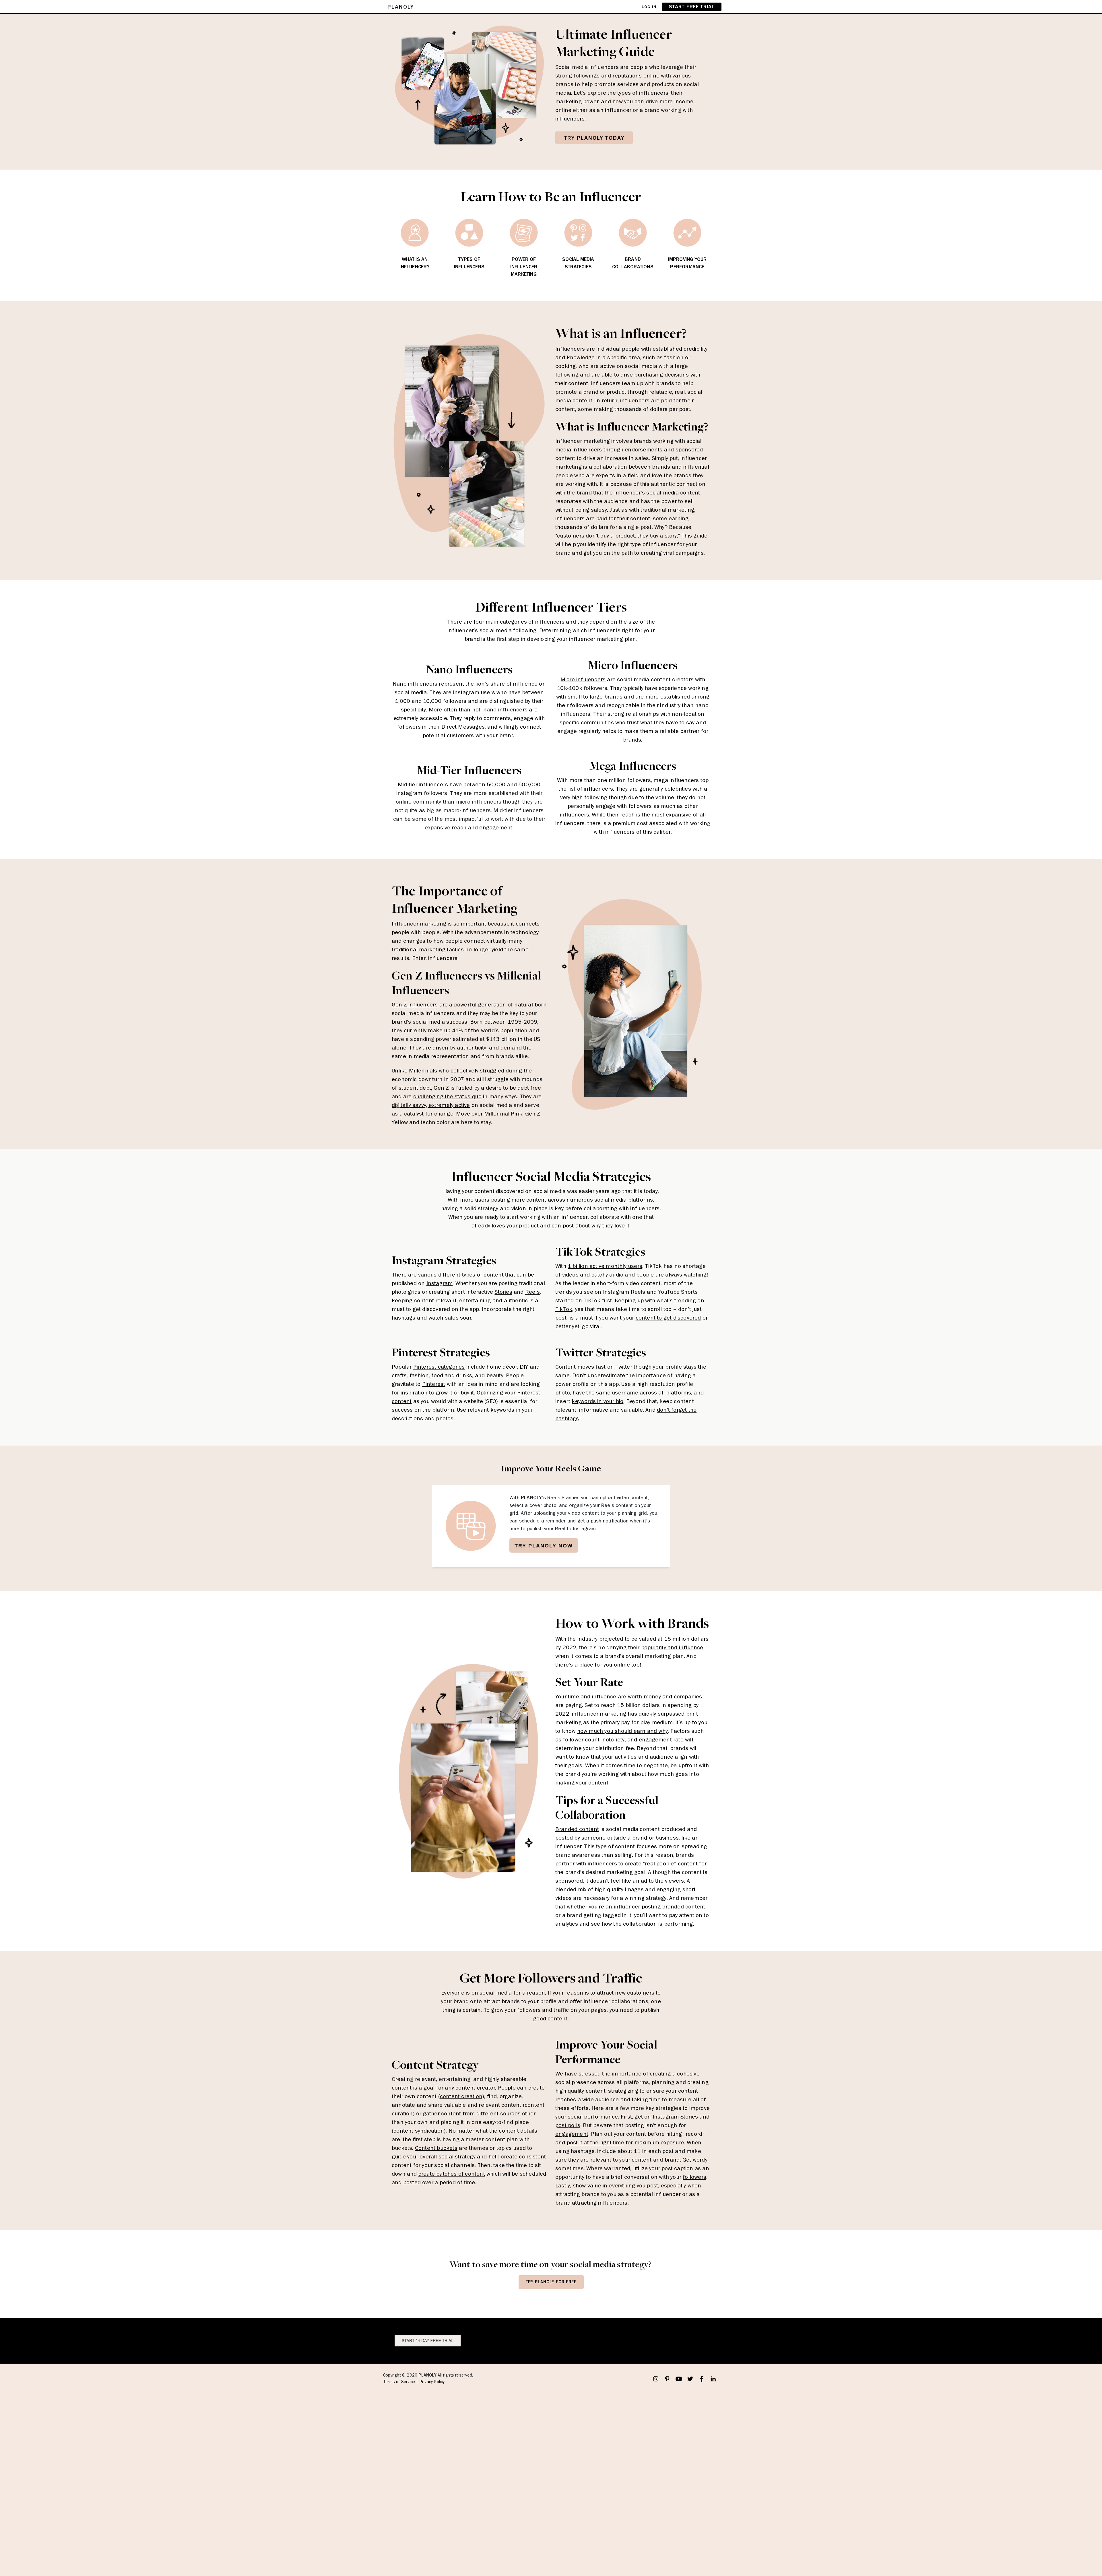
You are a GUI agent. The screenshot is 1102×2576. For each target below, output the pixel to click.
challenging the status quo (447, 1096)
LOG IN (649, 7)
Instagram (440, 1283)
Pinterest (434, 1384)
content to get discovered (668, 1318)
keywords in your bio (597, 1401)
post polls (568, 2125)
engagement (572, 2134)
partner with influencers (586, 1863)
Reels (532, 1292)
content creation (461, 2096)
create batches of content (452, 2174)
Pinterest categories (439, 1367)
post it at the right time (595, 2142)
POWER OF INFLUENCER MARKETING (524, 267)
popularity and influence (672, 1647)
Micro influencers (583, 679)
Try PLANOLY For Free (551, 2282)
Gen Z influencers (415, 1004)
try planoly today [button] (594, 138)
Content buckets (436, 2148)
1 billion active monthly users (605, 1266)
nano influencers (505, 709)
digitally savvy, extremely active (431, 1105)
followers (694, 2177)
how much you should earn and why (622, 1731)
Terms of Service (399, 2382)
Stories (503, 1292)
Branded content (577, 1829)
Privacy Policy (432, 2382)
